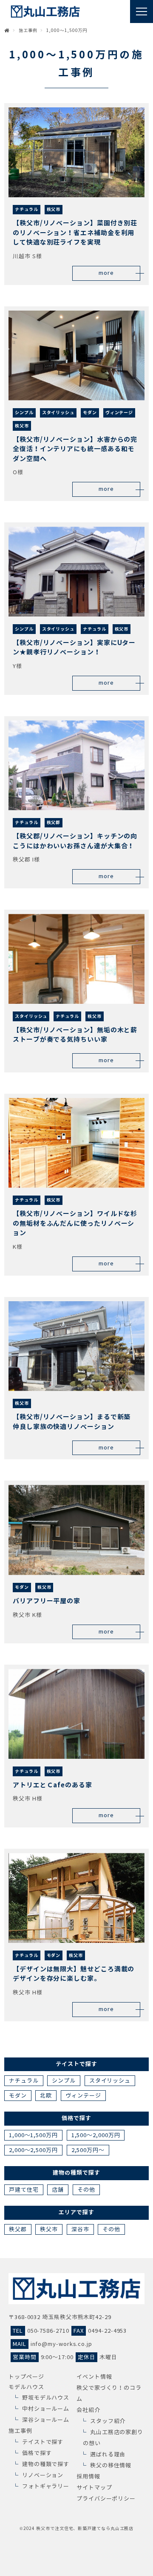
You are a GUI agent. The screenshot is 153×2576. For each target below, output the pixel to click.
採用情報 (88, 2477)
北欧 (46, 2096)
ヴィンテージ (83, 2096)
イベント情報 (94, 2377)
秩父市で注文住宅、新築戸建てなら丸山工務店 (85, 2528)
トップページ (26, 2377)
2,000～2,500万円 (33, 2150)
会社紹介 (88, 2410)
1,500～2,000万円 (96, 2135)
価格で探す (37, 2453)
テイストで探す (43, 2442)
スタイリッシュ (110, 2081)
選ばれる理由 (108, 2454)
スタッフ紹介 (108, 2421)
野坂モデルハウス (46, 2398)
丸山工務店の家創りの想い (113, 2438)
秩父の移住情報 (111, 2465)
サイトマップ (94, 2488)
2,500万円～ (88, 2150)
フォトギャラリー (46, 2486)
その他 (86, 2190)
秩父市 (49, 2229)
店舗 (58, 2190)
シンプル (64, 2081)
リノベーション (43, 2475)
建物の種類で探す (46, 2464)
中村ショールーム (46, 2409)
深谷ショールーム (46, 2420)
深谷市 (80, 2229)
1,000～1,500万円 (33, 2135)
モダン (18, 2096)
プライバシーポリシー (106, 2499)
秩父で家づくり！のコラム (109, 2393)
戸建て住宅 (24, 2190)
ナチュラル (24, 2081)
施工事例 (20, 2431)
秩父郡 (18, 2229)
